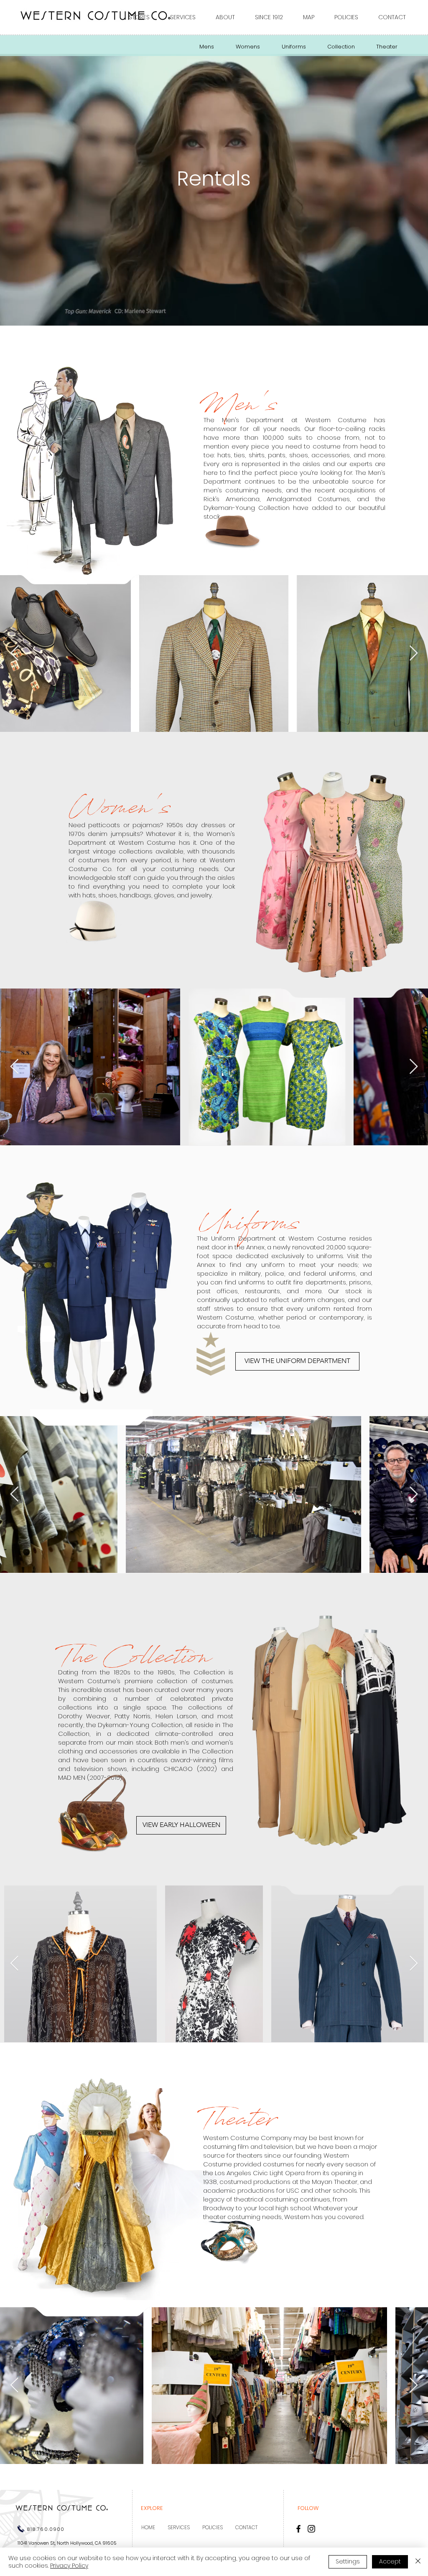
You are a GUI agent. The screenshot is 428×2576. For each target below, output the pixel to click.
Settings (348, 2561)
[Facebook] (298, 2529)
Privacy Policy (69, 2566)
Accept (390, 2561)
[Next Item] (414, 654)
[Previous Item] (14, 654)
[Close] (418, 2562)
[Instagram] (311, 2529)
